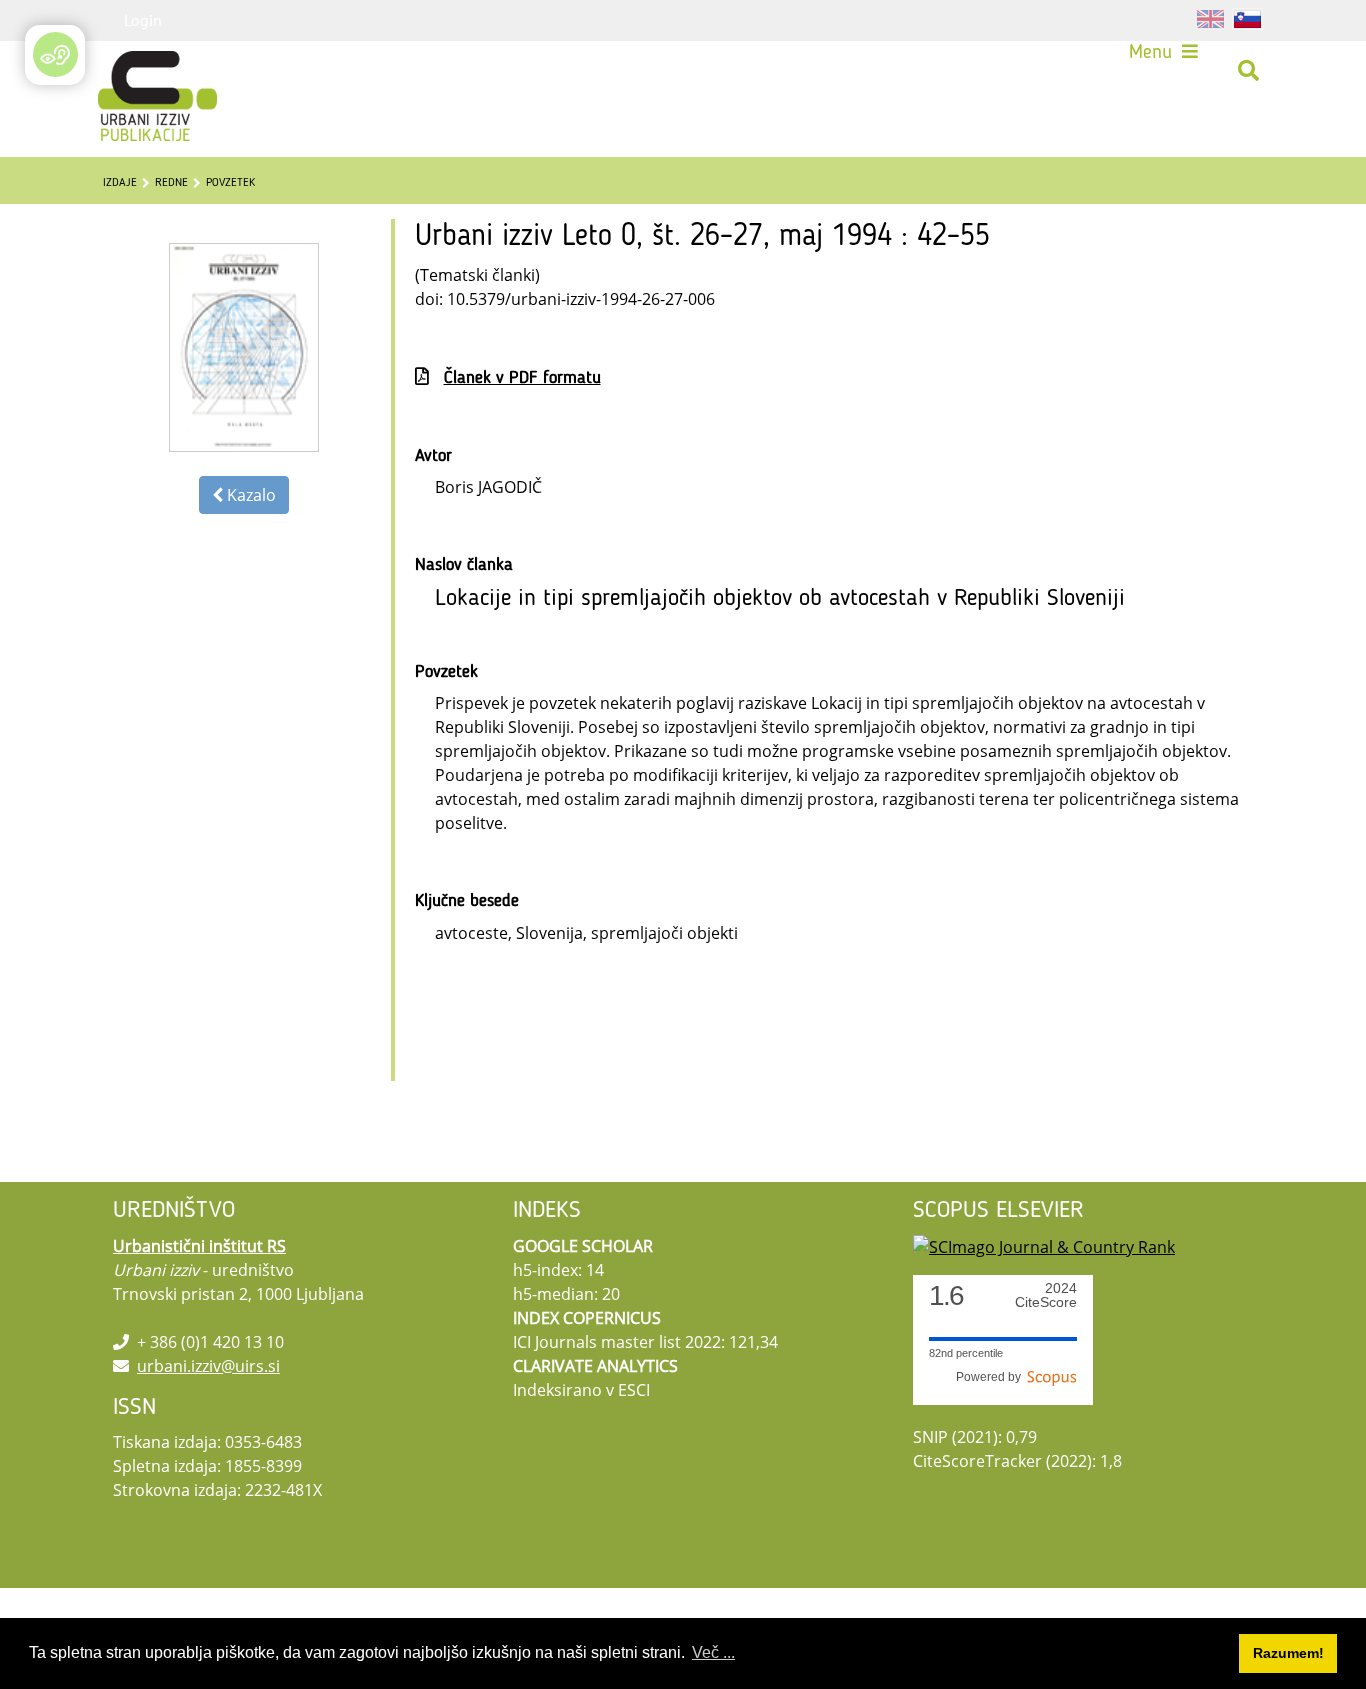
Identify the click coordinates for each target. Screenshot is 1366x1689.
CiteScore (1046, 1295)
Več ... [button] (713, 1652)
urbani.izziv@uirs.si (208, 1366)
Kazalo (249, 495)
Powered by (991, 1377)
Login (143, 20)
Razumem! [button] (1288, 1653)
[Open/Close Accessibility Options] (55, 54)
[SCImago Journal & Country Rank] (1044, 1246)
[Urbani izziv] (131, 71)
